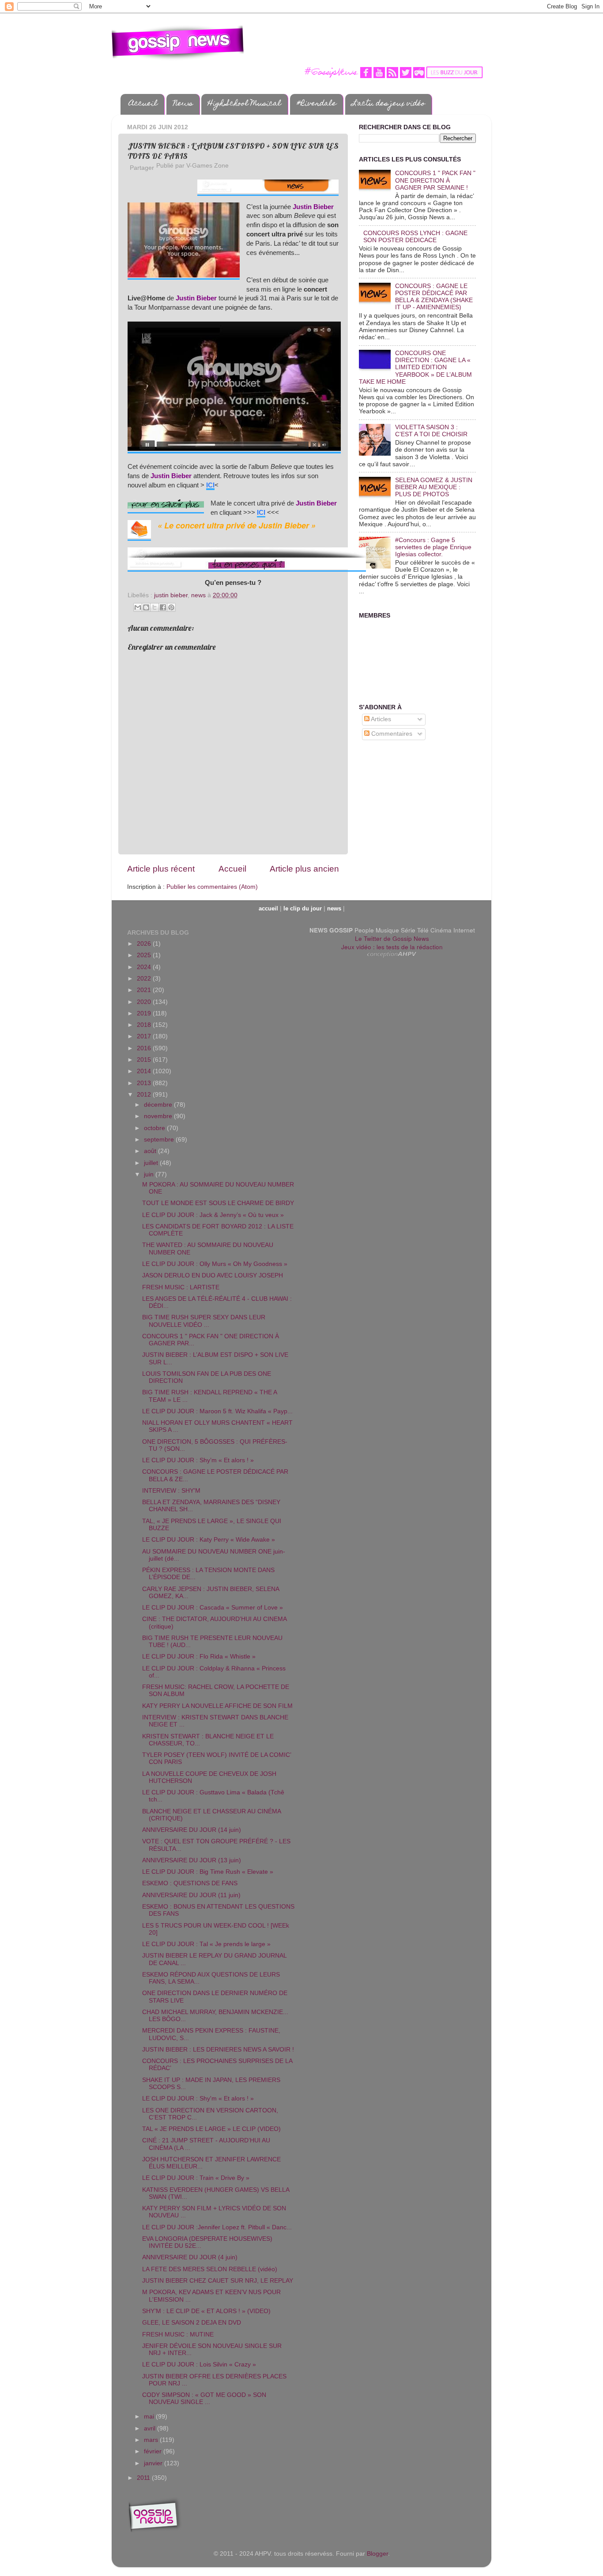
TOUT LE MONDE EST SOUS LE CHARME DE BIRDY (218, 1203)
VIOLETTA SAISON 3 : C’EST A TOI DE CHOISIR (431, 431)
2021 (145, 990)
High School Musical (245, 104)
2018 (145, 1025)
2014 (145, 1071)
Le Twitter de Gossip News (392, 938)
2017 (145, 1036)
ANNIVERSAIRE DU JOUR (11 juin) (191, 1895)
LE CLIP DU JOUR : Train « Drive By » (196, 2178)
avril (151, 2428)
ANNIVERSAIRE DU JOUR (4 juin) (190, 2257)
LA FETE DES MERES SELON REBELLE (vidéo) (210, 2269)
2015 (145, 1060)
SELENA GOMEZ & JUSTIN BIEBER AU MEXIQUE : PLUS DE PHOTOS (434, 487)
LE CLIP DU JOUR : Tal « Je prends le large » (206, 1944)
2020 (145, 1002)
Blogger (377, 2554)
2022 (145, 979)
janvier (154, 2463)
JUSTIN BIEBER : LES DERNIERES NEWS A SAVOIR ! (218, 2050)
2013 (145, 1083)
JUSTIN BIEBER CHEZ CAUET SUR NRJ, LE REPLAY (218, 2281)
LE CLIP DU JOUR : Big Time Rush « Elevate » (208, 1872)
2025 (145, 955)
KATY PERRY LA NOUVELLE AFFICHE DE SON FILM (217, 1706)
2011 (144, 2478)
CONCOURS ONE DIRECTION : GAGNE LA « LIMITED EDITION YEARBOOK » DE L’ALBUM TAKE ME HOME (415, 367)
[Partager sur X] (155, 607)
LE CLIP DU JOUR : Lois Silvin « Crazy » (199, 2364)
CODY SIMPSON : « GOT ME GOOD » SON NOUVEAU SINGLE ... (204, 2398)
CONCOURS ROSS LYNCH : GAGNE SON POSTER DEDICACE (415, 237)
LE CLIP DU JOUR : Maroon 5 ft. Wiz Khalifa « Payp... (217, 1411)
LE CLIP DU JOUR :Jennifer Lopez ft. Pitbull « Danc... (217, 2227)
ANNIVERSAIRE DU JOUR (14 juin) (192, 1830)
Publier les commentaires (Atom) (212, 887)
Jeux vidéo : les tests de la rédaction (392, 947)
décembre (159, 1105)
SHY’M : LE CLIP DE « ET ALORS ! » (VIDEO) (206, 2311)
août (151, 1151)
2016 (145, 1048)
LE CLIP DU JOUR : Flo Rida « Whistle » (199, 1657)
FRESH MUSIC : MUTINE (178, 2334)
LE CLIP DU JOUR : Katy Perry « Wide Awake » (209, 1540)
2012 (145, 1095)
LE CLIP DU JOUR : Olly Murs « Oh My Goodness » (215, 1264)
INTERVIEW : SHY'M (171, 1491)
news (198, 595)
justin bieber (171, 595)
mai (150, 2417)
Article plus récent (161, 869)
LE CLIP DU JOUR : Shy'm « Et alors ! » (198, 2099)
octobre (155, 1128)
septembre (160, 1140)
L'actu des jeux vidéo (388, 104)
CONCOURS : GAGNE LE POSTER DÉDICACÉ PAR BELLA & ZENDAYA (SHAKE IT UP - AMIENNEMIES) (434, 297)
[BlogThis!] (146, 607)
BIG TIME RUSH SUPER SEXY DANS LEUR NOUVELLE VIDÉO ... (204, 1321)
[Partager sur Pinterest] (171, 607)
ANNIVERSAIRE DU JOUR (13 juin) (192, 1860)
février (154, 2451)
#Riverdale (317, 104)
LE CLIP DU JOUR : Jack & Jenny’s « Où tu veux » (213, 1215)
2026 (145, 944)
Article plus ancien (304, 869)
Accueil (143, 104)
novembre (159, 1116)
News (183, 104)
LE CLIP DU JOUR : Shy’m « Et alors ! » (198, 1460)
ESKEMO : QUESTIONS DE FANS (190, 1883)
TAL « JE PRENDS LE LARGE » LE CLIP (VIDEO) (211, 2129)
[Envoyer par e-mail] (138, 607)
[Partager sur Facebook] (163, 607)
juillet (152, 1163)
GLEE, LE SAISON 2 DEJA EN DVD (192, 2323)
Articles (380, 719)
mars (152, 2440)
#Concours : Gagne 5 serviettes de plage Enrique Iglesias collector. (433, 547)
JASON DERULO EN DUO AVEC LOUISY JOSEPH (213, 1275)
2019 (145, 1013)
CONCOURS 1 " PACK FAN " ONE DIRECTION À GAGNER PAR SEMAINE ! (435, 180)
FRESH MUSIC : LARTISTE (181, 1287)
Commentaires (391, 734)
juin (150, 1174)
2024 (145, 967)
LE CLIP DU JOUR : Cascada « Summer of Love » (213, 1608)
